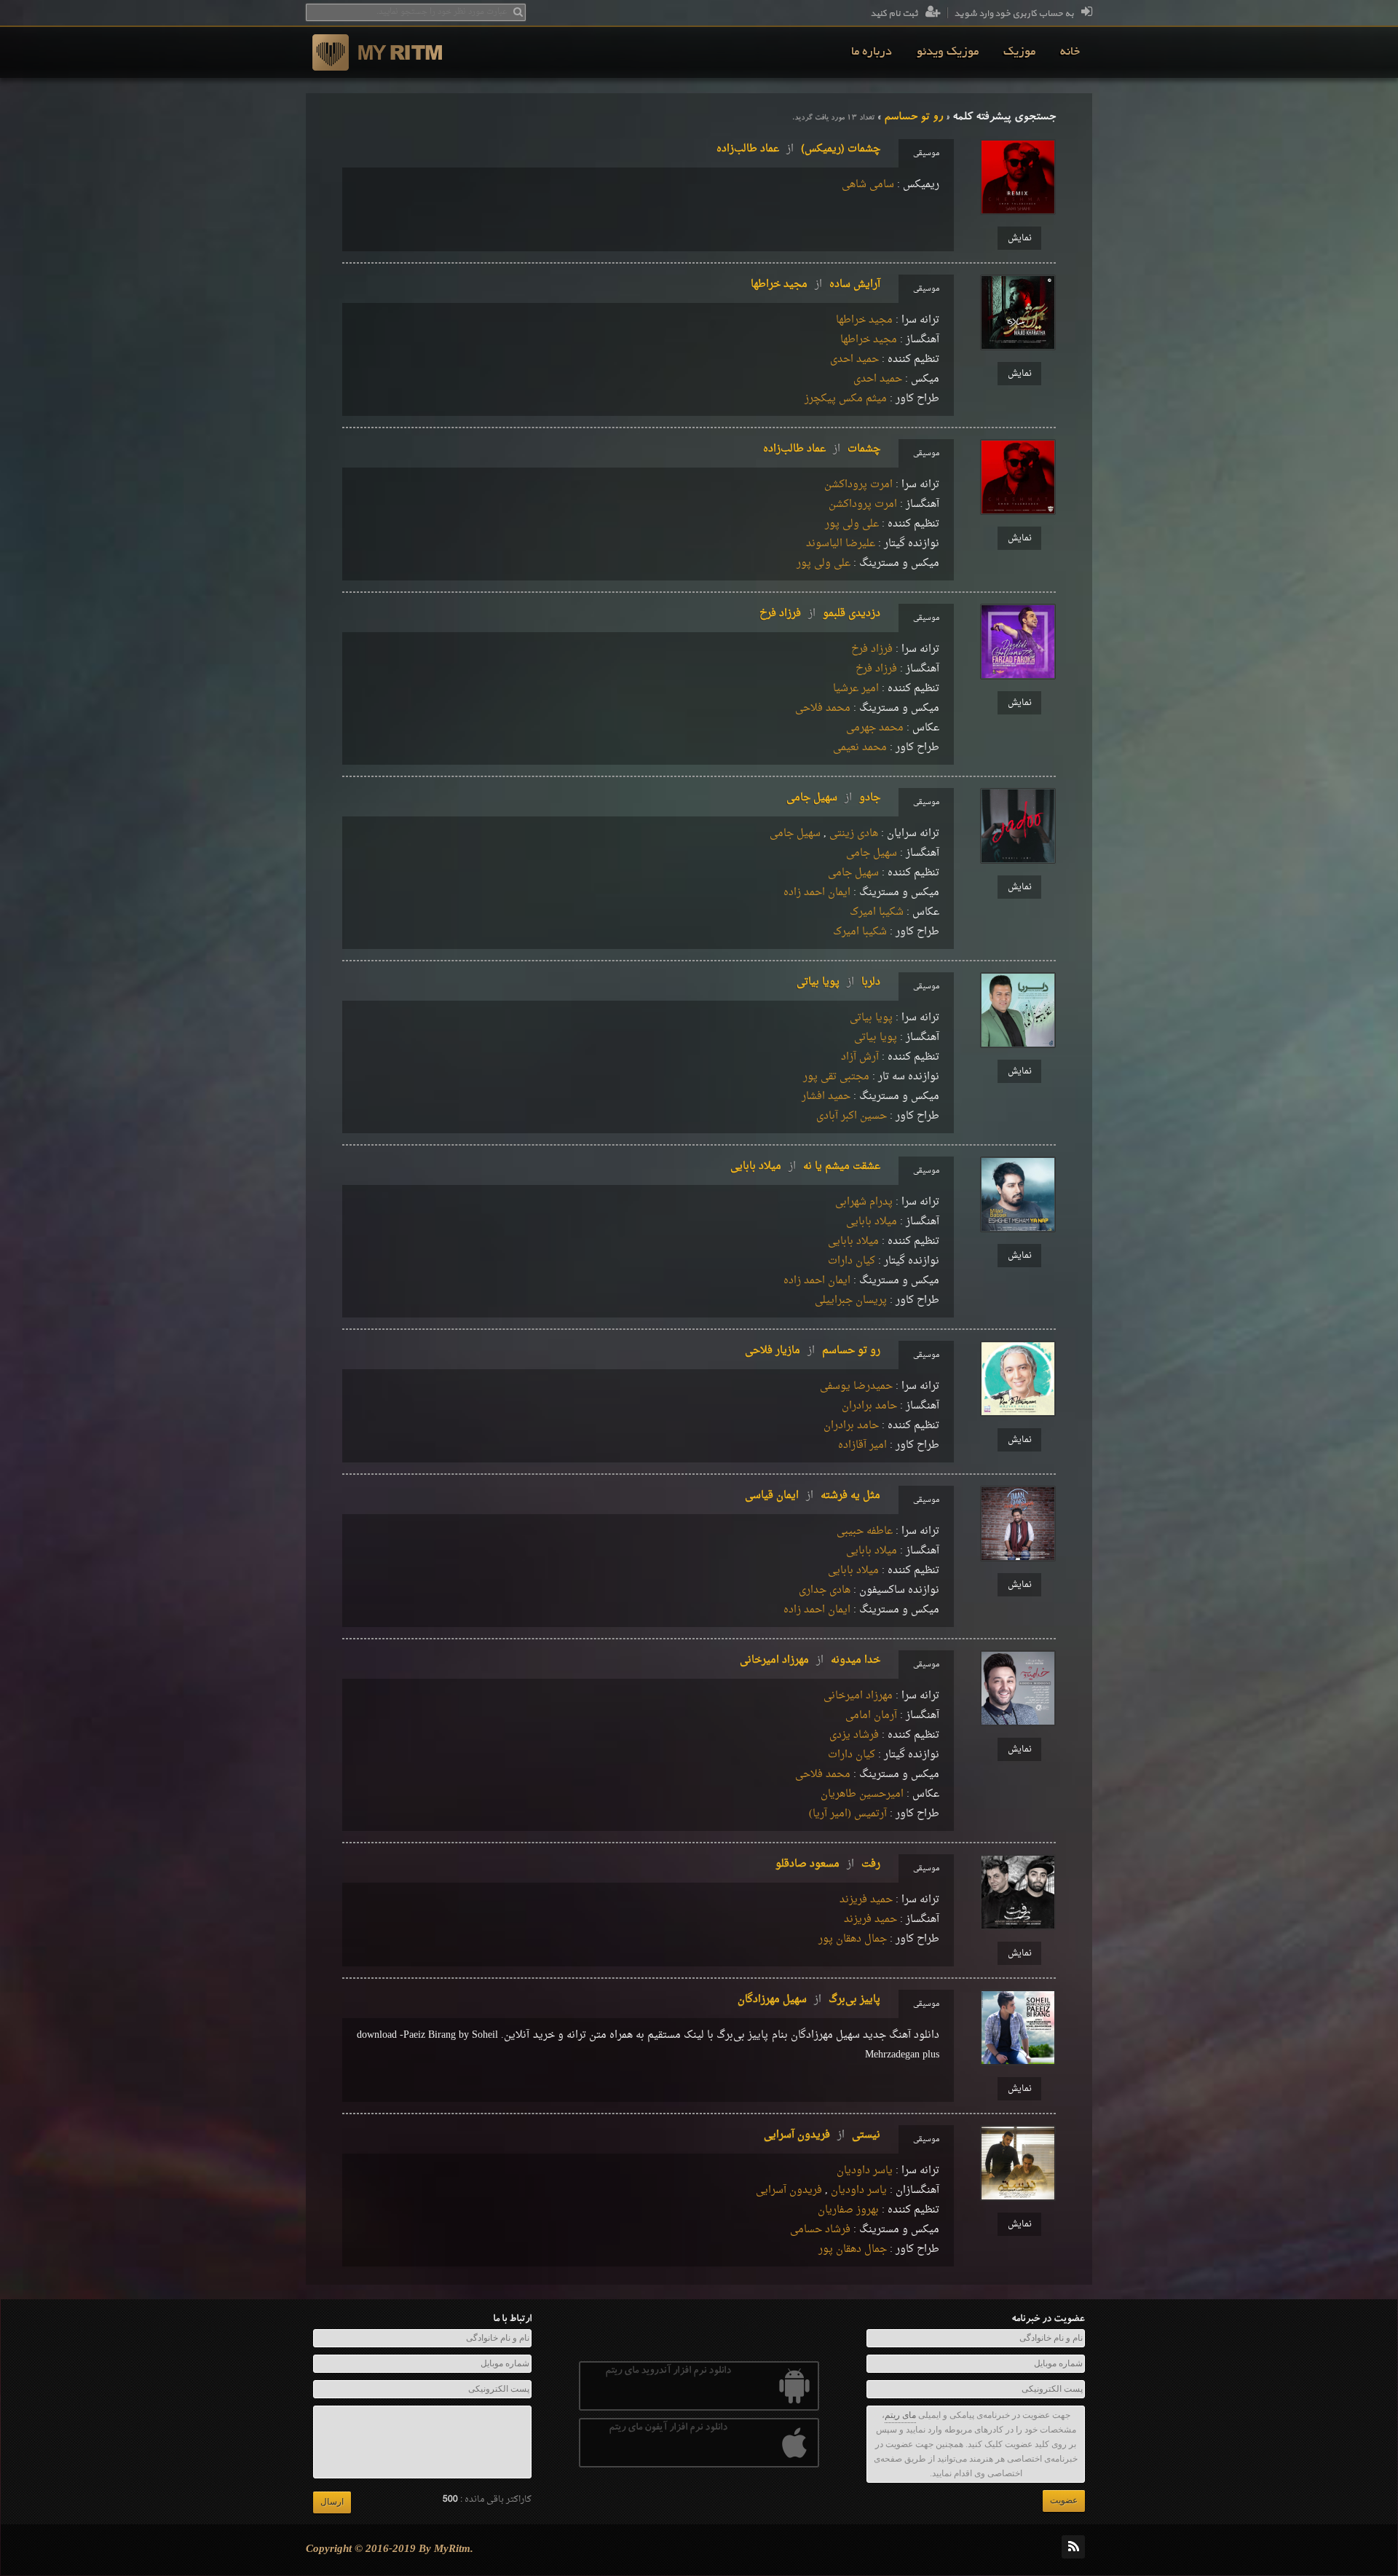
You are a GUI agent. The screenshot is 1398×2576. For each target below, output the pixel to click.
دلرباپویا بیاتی (838, 982)
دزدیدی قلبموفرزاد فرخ (820, 614)
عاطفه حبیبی (865, 1531)
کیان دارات (852, 1261)
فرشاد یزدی (854, 1735)
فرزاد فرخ (872, 649)
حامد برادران (869, 1406)
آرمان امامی (871, 1716)
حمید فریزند (866, 1900)
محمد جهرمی (875, 728)
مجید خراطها (864, 320)
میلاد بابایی (872, 1222)
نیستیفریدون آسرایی (822, 2135)
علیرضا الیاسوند (841, 544)
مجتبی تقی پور (836, 1077)
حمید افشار (826, 1096)
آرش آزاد (860, 1057)
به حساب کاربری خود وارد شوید (1014, 14)
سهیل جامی (795, 834)
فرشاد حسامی (820, 2230)
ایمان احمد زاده (817, 893)
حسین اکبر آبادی (852, 1116)
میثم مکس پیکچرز (846, 399)
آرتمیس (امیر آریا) (848, 1814)
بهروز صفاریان (848, 2210)
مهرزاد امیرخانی (858, 1696)
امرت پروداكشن (858, 485)
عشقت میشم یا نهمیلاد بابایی (805, 1166)
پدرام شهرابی (864, 1202)
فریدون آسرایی (789, 2190)
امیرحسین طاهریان (862, 1794)
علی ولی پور (852, 524)
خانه (1070, 52)
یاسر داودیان (865, 2171)
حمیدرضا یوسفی (856, 1386)
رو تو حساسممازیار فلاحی (813, 1351)
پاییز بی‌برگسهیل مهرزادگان (809, 2000)
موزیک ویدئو (948, 52)
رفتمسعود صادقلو (828, 1864)
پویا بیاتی (871, 1018)
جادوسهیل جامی (833, 798)
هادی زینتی (854, 834)
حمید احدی (854, 359)
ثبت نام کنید (894, 14)
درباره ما (872, 52)
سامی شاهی (868, 185)
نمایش (1020, 238)
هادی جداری (825, 1590)
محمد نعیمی (860, 748)
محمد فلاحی (823, 708)
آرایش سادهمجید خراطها (815, 284)
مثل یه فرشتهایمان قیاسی (813, 1496)
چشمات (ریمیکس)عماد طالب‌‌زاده (798, 149)
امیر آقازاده (862, 1445)
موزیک (1019, 52)
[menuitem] (1070, 52)
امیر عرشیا (856, 689)
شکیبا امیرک (877, 912)
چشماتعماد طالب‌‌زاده (822, 449)
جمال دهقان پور (853, 1939)
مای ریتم (900, 2415)
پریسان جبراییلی (851, 1300)
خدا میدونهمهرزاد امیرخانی (810, 1660)
